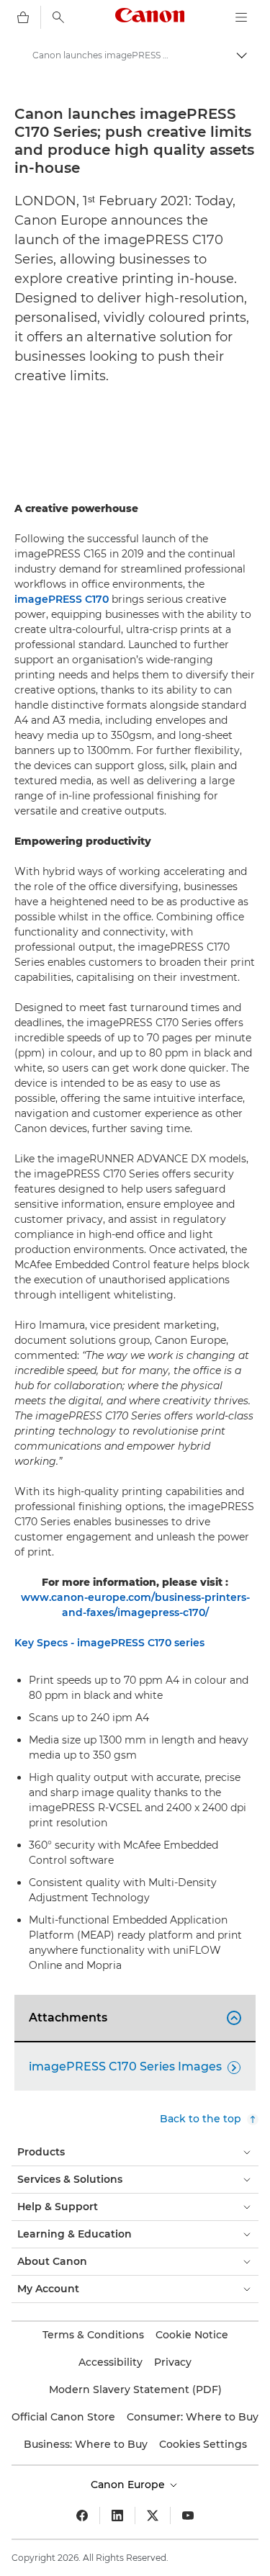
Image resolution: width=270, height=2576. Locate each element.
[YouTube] (188, 2516)
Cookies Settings (203, 2444)
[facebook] (82, 2516)
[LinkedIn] (117, 2516)
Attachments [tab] (133, 2018)
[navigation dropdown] (241, 17)
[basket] (23, 17)
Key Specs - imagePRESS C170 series (109, 1643)
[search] (58, 17)
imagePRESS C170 (62, 599)
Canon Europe (129, 2485)
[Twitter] (153, 2516)
